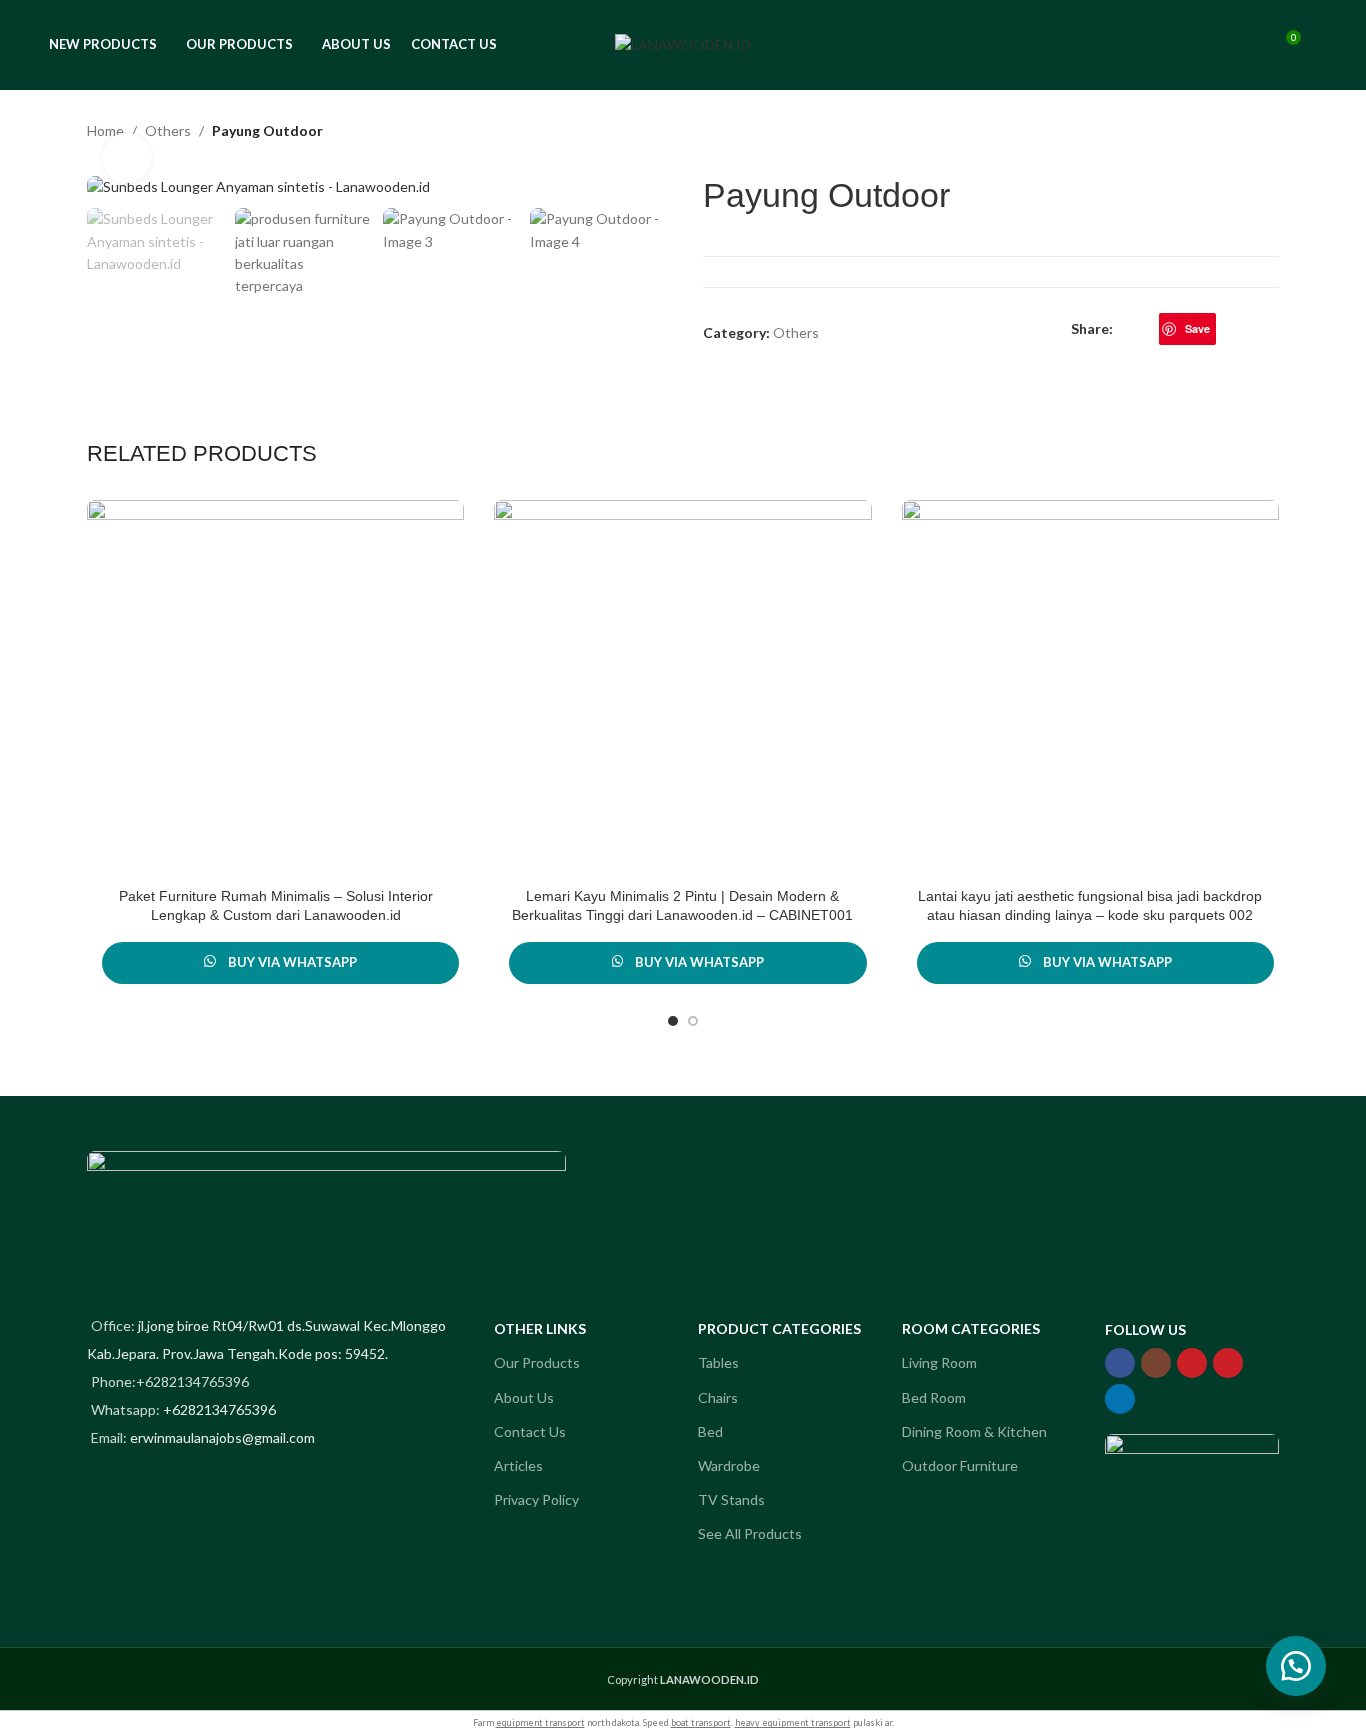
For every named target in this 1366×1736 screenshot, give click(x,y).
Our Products (537, 1362)
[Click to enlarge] (127, 158)
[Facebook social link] (1124, 329)
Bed (710, 1431)
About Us (524, 1397)
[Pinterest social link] (1228, 1363)
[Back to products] (1243, 133)
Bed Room (934, 1397)
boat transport (701, 1722)
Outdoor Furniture (960, 1465)
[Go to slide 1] (673, 1021)
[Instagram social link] (1156, 1363)
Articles (518, 1465)
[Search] (1248, 45)
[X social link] (1147, 329)
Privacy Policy (536, 1499)
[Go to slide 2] (693, 1021)
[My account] (1212, 45)
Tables (718, 1362)
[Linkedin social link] (1227, 329)
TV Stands (731, 1499)
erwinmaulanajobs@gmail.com (222, 1437)
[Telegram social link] (1273, 329)
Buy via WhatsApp (292, 962)
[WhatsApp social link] (1250, 329)
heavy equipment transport (793, 1722)
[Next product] (1267, 133)
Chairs (718, 1397)
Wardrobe (729, 1465)
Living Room (939, 1362)
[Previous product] (1219, 133)
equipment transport (540, 1722)
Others (168, 130)
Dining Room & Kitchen (974, 1431)
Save (1197, 328)
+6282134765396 (219, 1409)
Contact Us (530, 1431)
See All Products (750, 1533)
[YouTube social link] (1192, 1363)
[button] (1296, 1666)
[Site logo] (683, 43)
